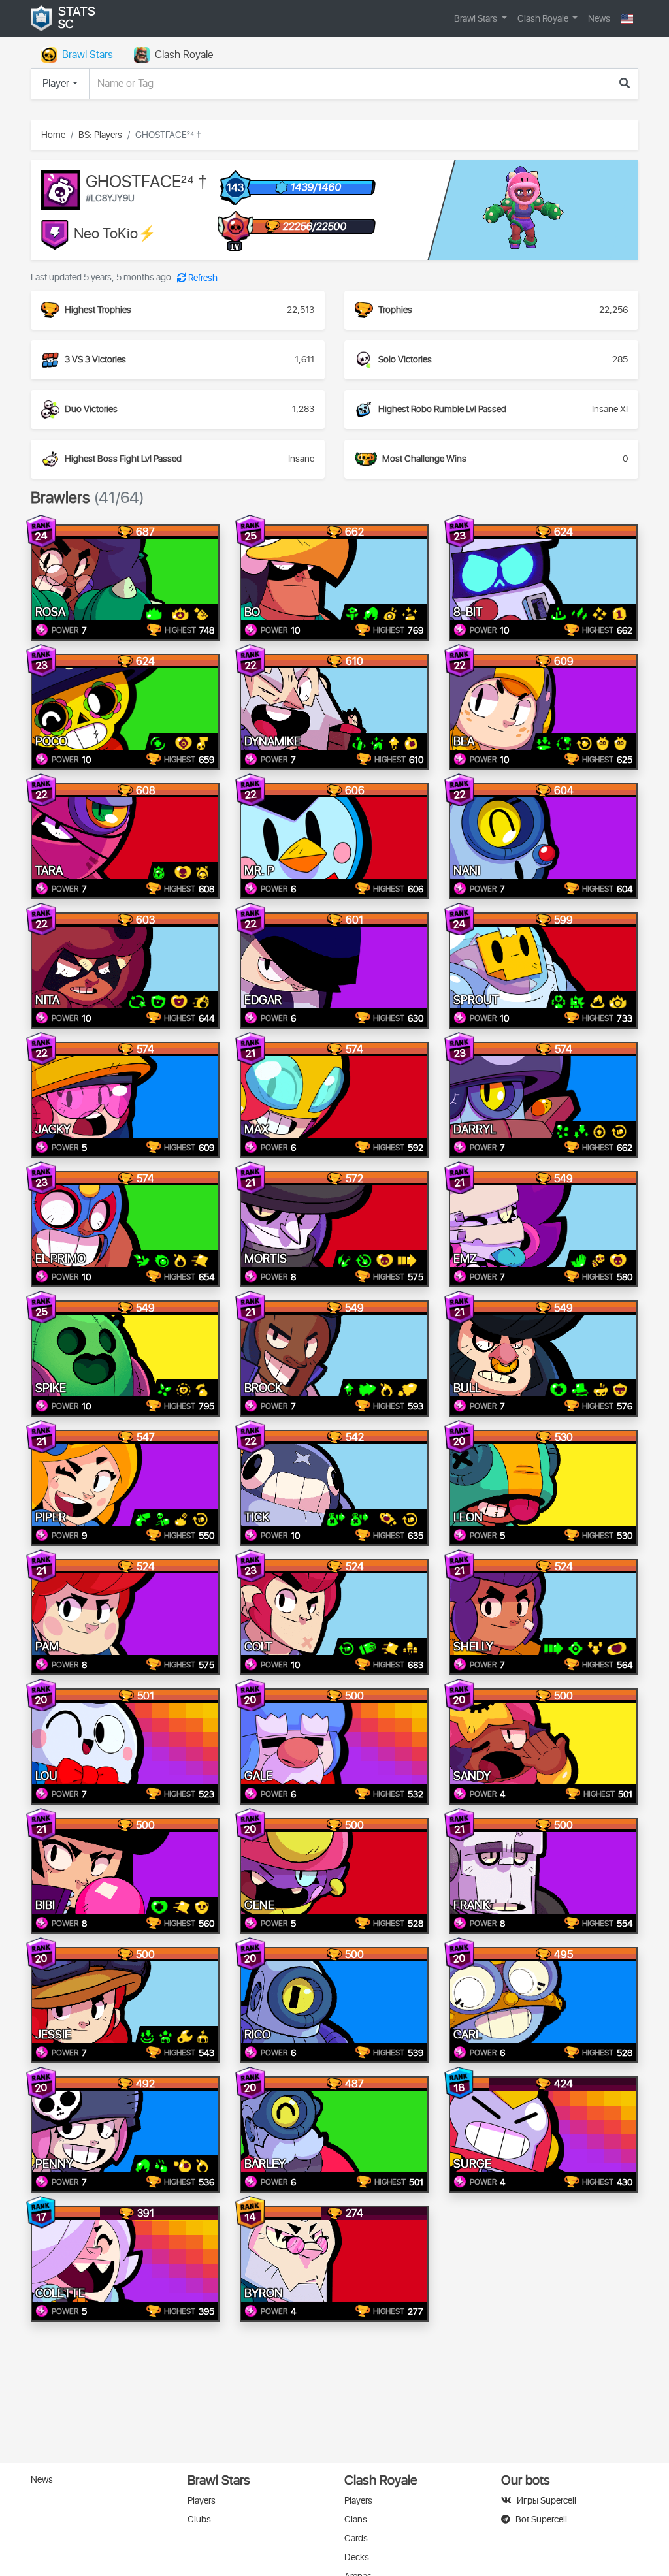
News (599, 19)
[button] (627, 19)
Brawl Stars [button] (477, 19)
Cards (356, 2538)
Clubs (199, 2520)
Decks (357, 2557)
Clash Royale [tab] (184, 55)
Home (53, 135)
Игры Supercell (547, 2501)
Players (202, 2501)
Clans (356, 2520)
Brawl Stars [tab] (88, 55)
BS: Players (100, 135)
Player (56, 84)
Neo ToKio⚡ (115, 234)
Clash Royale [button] (544, 19)
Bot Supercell (541, 2520)
